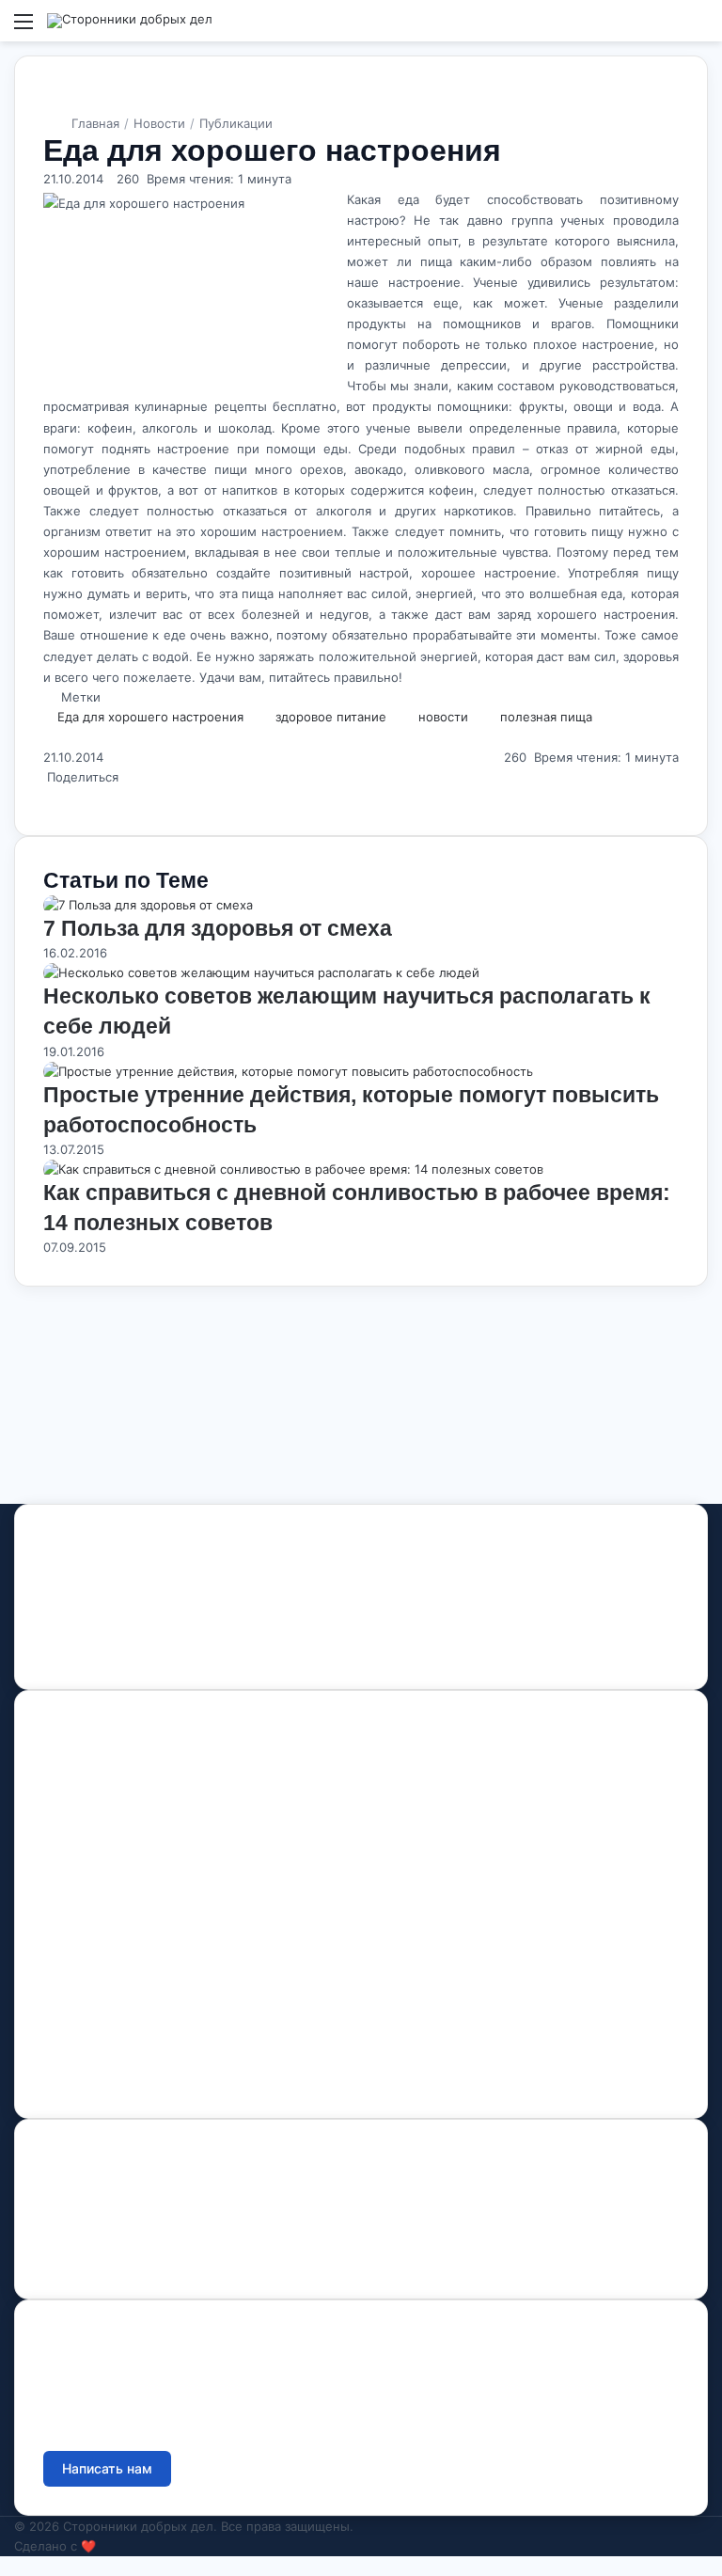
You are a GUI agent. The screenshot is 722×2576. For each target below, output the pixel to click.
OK (110, 1651)
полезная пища (546, 717)
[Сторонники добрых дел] (130, 21)
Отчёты (68, 2193)
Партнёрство (85, 2070)
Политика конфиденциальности (144, 2251)
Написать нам (107, 2468)
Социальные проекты (113, 2041)
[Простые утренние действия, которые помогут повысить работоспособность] (288, 1071)
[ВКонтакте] (53, 797)
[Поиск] (698, 28)
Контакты (71, 1909)
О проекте (77, 1793)
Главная (95, 123)
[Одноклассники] (56, 797)
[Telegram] (142, 1651)
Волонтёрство (88, 1983)
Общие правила (94, 2222)
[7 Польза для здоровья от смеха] (148, 905)
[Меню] (24, 28)
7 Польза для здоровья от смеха (218, 928)
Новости (159, 123)
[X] (45, 797)
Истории (71, 1881)
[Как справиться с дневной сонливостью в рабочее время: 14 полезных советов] (293, 1169)
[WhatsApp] (60, 797)
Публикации (236, 123)
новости (443, 717)
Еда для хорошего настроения (150, 717)
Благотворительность (112, 2012)
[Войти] (666, 28)
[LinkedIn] (49, 797)
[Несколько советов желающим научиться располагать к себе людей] (261, 972)
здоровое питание (331, 717)
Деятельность (88, 1822)
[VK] (76, 1651)
